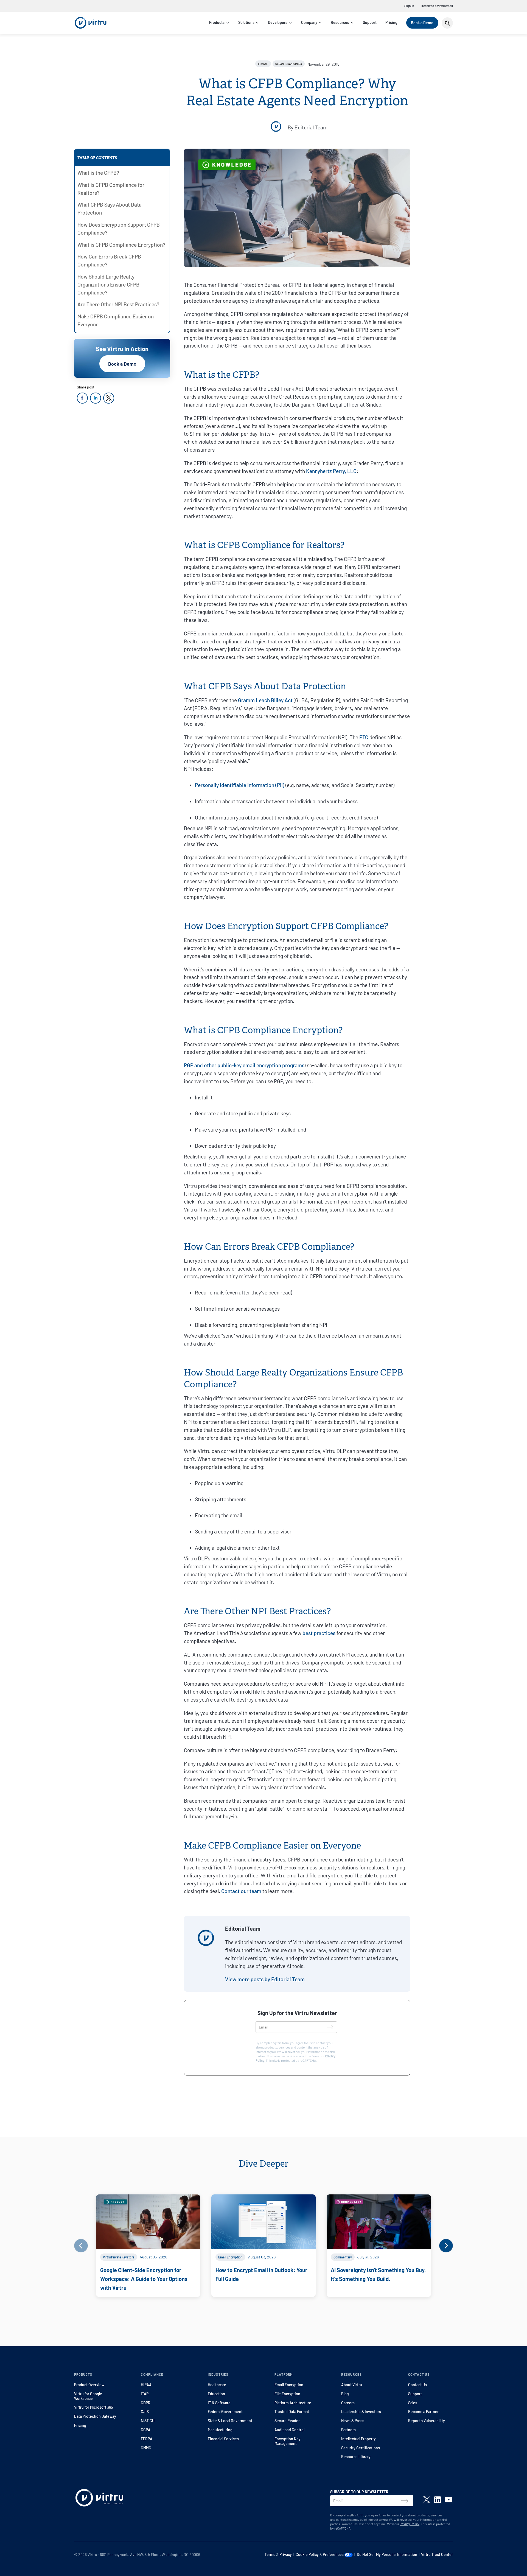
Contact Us (417, 2385)
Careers (348, 2403)
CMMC (146, 2448)
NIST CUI (148, 2421)
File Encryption (287, 2394)
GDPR (146, 2403)
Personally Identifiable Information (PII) (240, 785)
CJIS (145, 2412)
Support (370, 22)
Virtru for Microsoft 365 (93, 2407)
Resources (340, 22)
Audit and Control (289, 2430)
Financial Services (223, 2439)
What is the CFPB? (98, 173)
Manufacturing (220, 2430)
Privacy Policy (410, 2524)
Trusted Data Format (292, 2412)
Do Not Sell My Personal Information (387, 2554)
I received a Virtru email (437, 6)
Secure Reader (287, 2421)
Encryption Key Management (288, 2441)
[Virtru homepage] (99, 2499)
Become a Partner (423, 2412)
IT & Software (219, 2403)
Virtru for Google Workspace (88, 2396)
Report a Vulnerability (427, 2421)
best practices (319, 1633)
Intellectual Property (358, 2439)
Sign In (409, 6)
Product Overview (89, 2385)
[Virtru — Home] (91, 23)
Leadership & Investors (361, 2412)
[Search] (447, 23)
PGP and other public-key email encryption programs (244, 1065)
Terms (270, 2554)
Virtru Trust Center (437, 2554)
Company (309, 22)
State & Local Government (230, 2421)
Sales (413, 2403)
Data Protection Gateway (95, 2416)
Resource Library (356, 2457)
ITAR (145, 2394)
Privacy (286, 2554)
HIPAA (146, 2385)
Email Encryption (289, 2385)
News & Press (353, 2421)
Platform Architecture (293, 2403)
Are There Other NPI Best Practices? (118, 304)
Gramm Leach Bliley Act (265, 700)
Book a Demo (422, 23)
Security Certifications (361, 2448)
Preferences (334, 2554)
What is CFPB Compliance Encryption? (121, 245)
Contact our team (241, 1891)
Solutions (246, 22)
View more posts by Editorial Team (265, 1979)
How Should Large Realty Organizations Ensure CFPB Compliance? (108, 284)
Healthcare (217, 2385)
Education (216, 2394)
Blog (345, 2394)
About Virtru (352, 2385)
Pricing (391, 22)
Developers (278, 22)
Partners (348, 2430)
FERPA (147, 2439)
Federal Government (225, 2412)
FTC (364, 737)
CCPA (146, 2430)
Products (217, 22)
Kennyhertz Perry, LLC (331, 471)
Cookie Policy (307, 2554)
